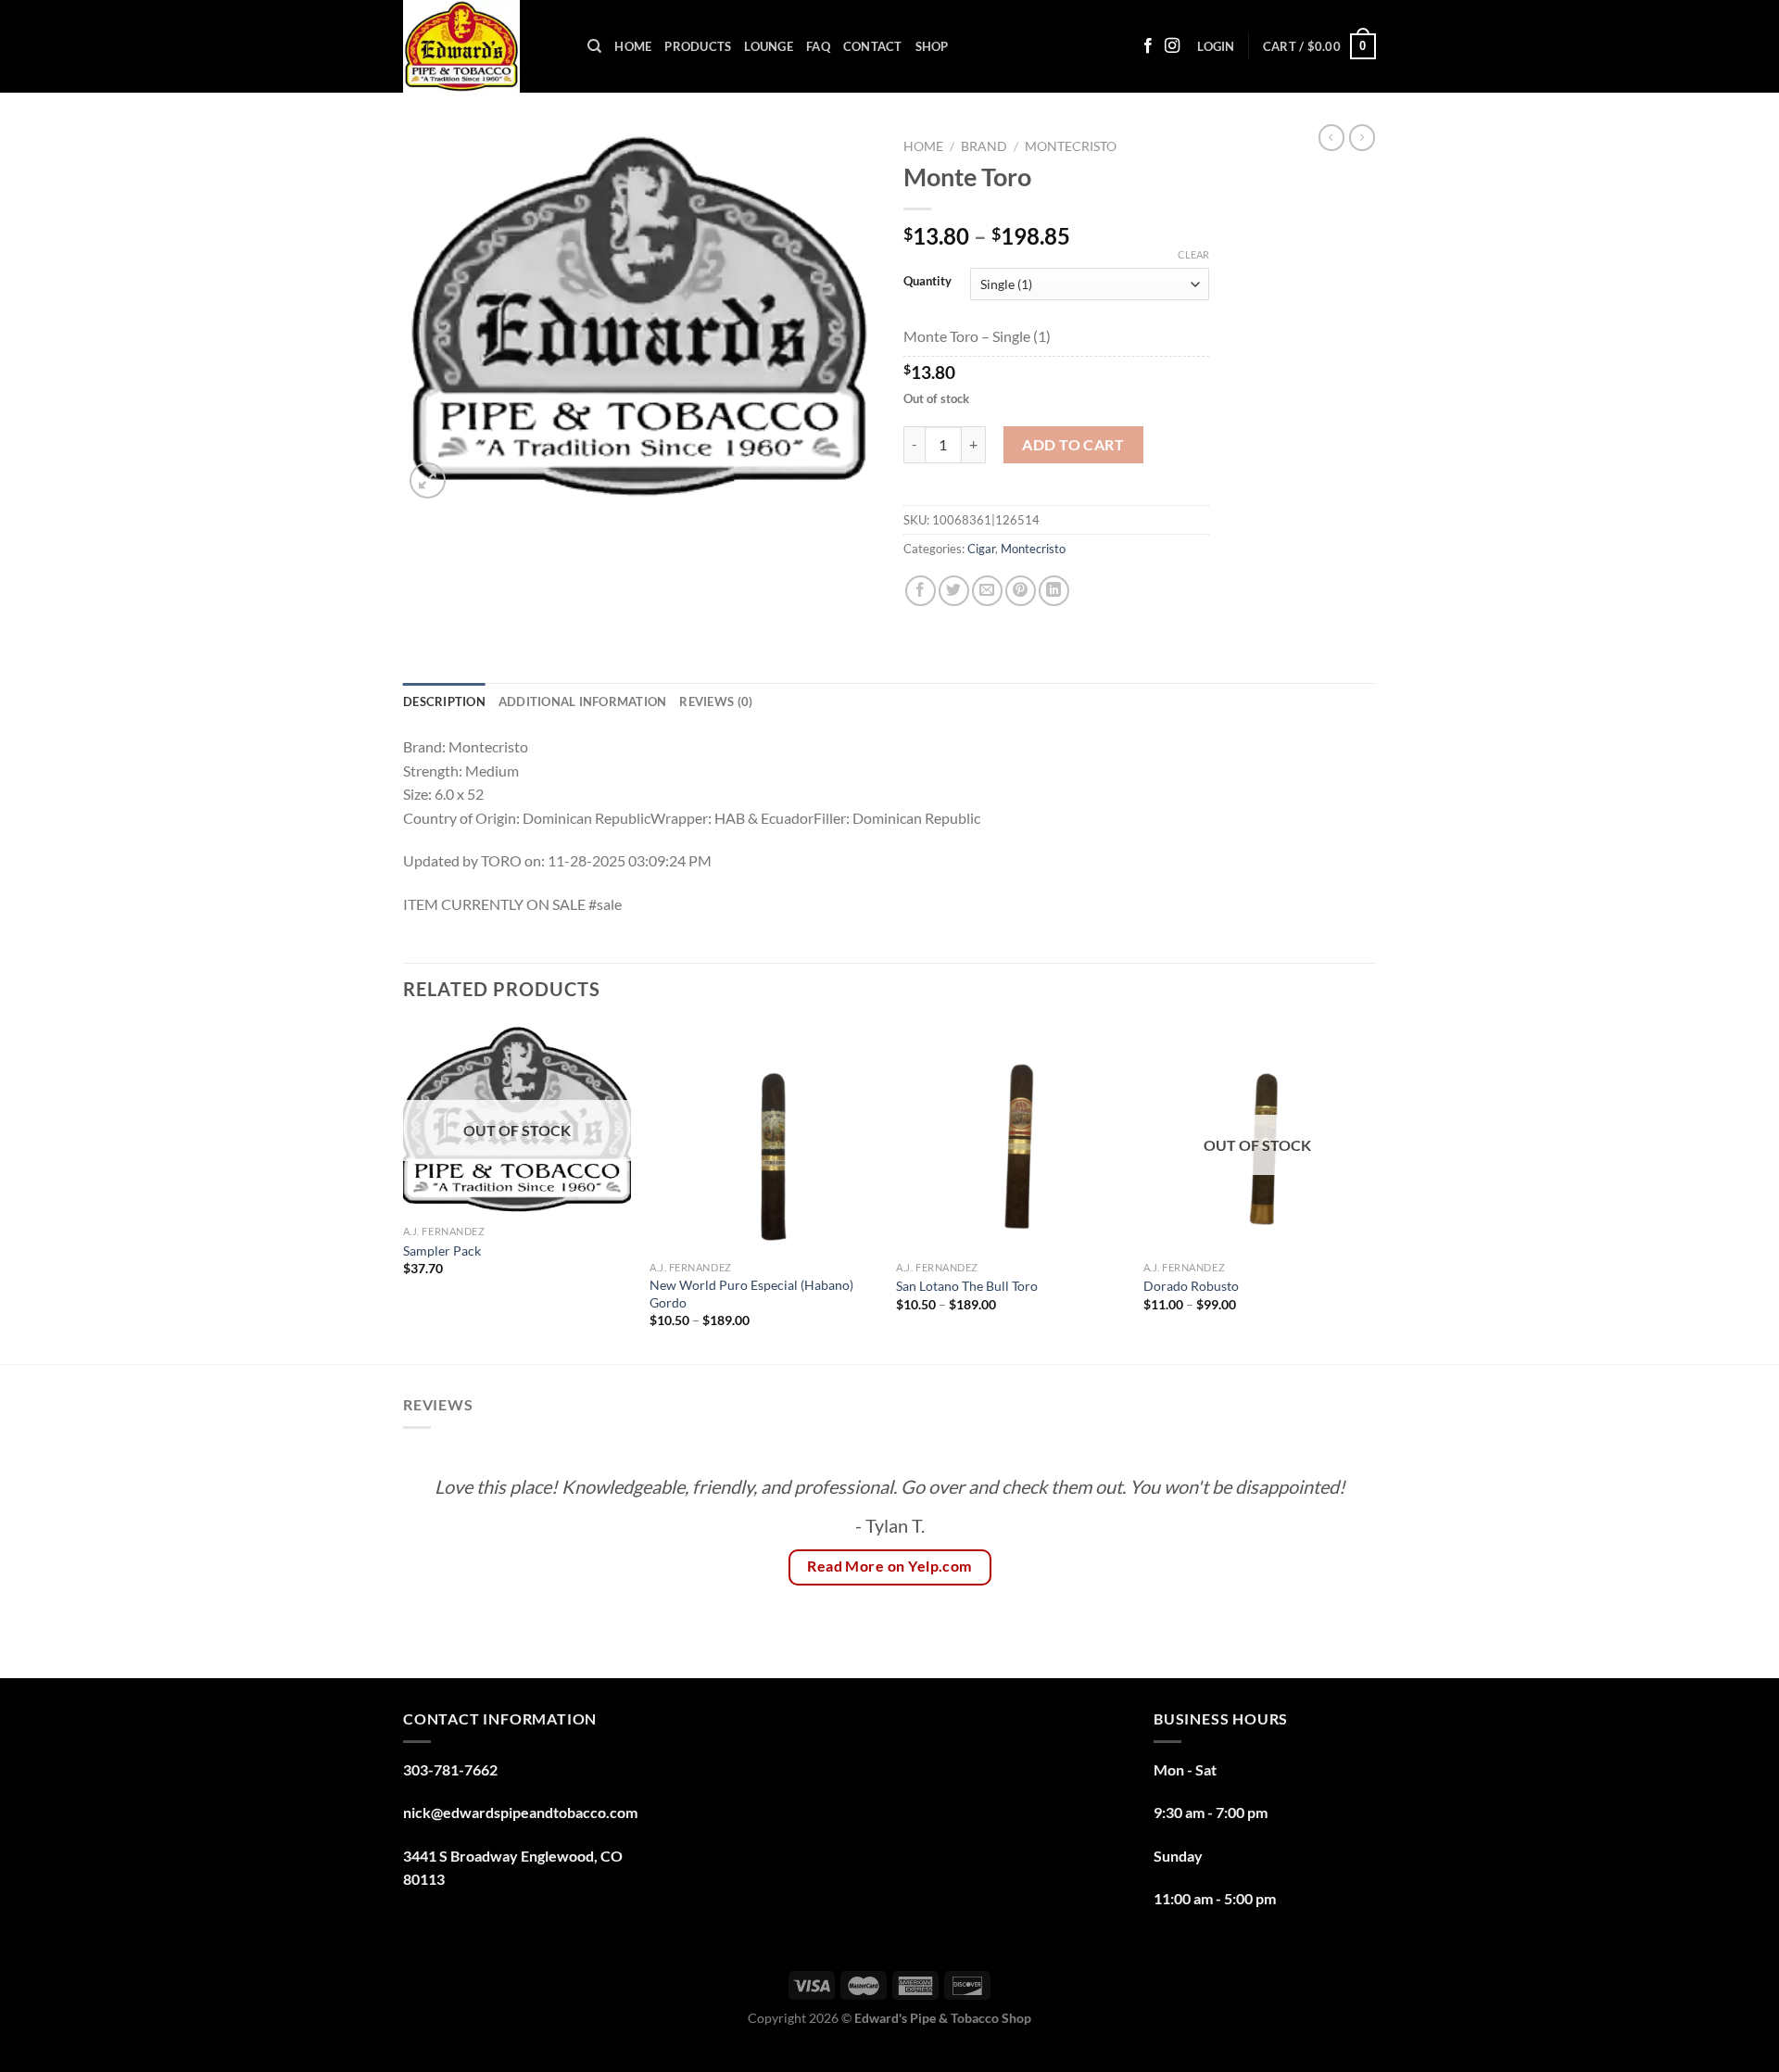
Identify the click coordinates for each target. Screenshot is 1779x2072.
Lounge (769, 46)
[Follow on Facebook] (1148, 46)
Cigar (981, 549)
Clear (1193, 254)
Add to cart (1073, 444)
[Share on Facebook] (921, 591)
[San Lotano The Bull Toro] (1010, 1137)
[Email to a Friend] (987, 591)
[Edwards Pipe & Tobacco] (481, 46)
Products (698, 46)
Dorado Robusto (1191, 1286)
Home (633, 46)
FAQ (818, 46)
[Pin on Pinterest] (1021, 591)
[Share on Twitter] (954, 591)
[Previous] (404, 1192)
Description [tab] (444, 701)
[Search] (594, 46)
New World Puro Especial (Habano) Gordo (751, 1294)
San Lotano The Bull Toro (967, 1286)
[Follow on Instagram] (1172, 46)
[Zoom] (428, 480)
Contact (873, 46)
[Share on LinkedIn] (1054, 591)
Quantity (927, 282)
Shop (932, 46)
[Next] (1370, 1192)
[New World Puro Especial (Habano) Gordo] (764, 1137)
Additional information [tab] (583, 701)
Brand (984, 146)
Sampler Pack (442, 1251)
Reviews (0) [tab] (716, 701)
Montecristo (1071, 146)
